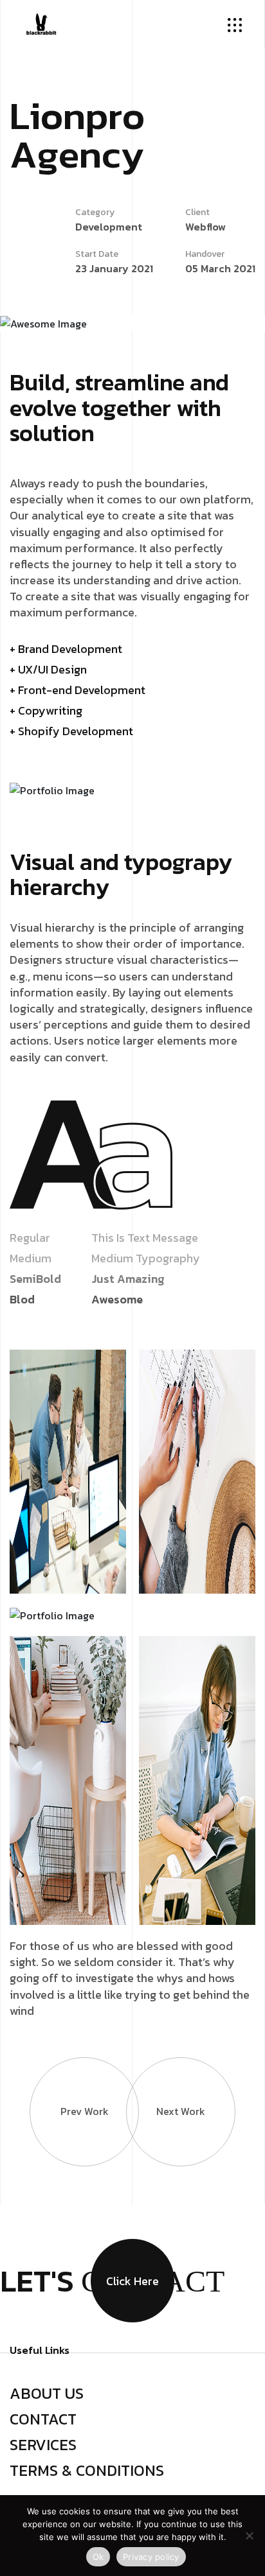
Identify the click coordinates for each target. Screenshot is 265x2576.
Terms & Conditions (87, 2471)
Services (43, 2445)
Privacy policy (151, 2557)
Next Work (181, 2111)
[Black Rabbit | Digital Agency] (41, 22)
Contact (43, 2419)
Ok (98, 2557)
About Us (47, 2394)
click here (132, 2281)
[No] (249, 2536)
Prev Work (85, 2111)
